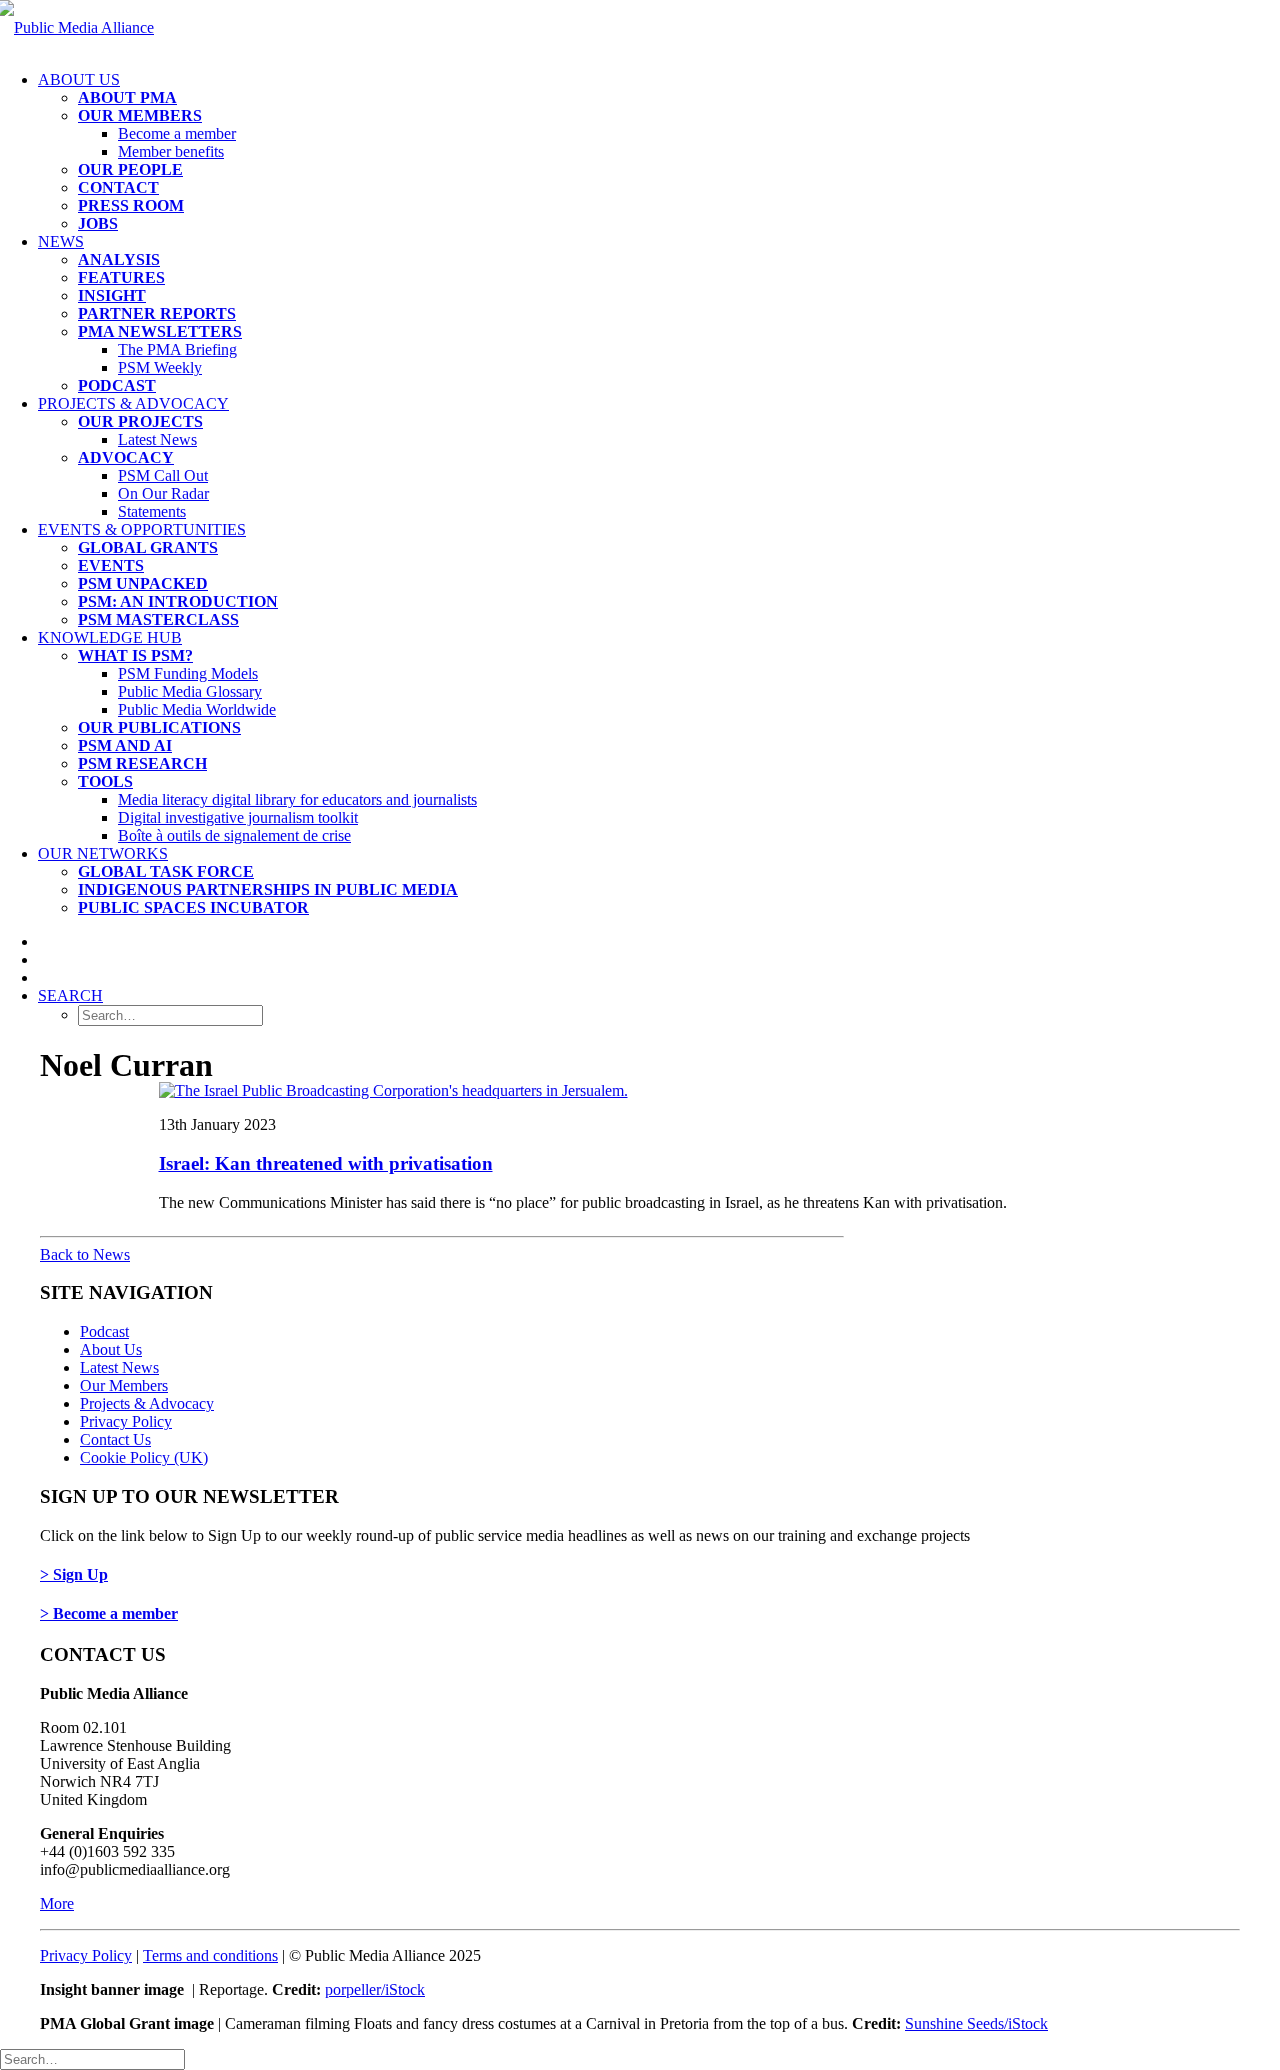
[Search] (92, 2058)
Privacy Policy (126, 1421)
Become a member (177, 133)
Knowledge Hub (110, 637)
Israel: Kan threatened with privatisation (326, 1163)
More (57, 1903)
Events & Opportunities (142, 529)
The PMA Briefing (177, 349)
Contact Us (115, 1439)
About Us (79, 79)
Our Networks (103, 853)
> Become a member (109, 1613)
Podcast (104, 1331)
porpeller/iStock (375, 1989)
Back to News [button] (85, 1254)
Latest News (157, 439)
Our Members (124, 1385)
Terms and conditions (210, 1955)
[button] (70, 995)
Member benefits (171, 151)
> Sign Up (74, 1574)
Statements (152, 511)
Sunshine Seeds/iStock (976, 2023)
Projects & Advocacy (133, 403)
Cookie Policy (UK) (144, 1457)
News (61, 241)
